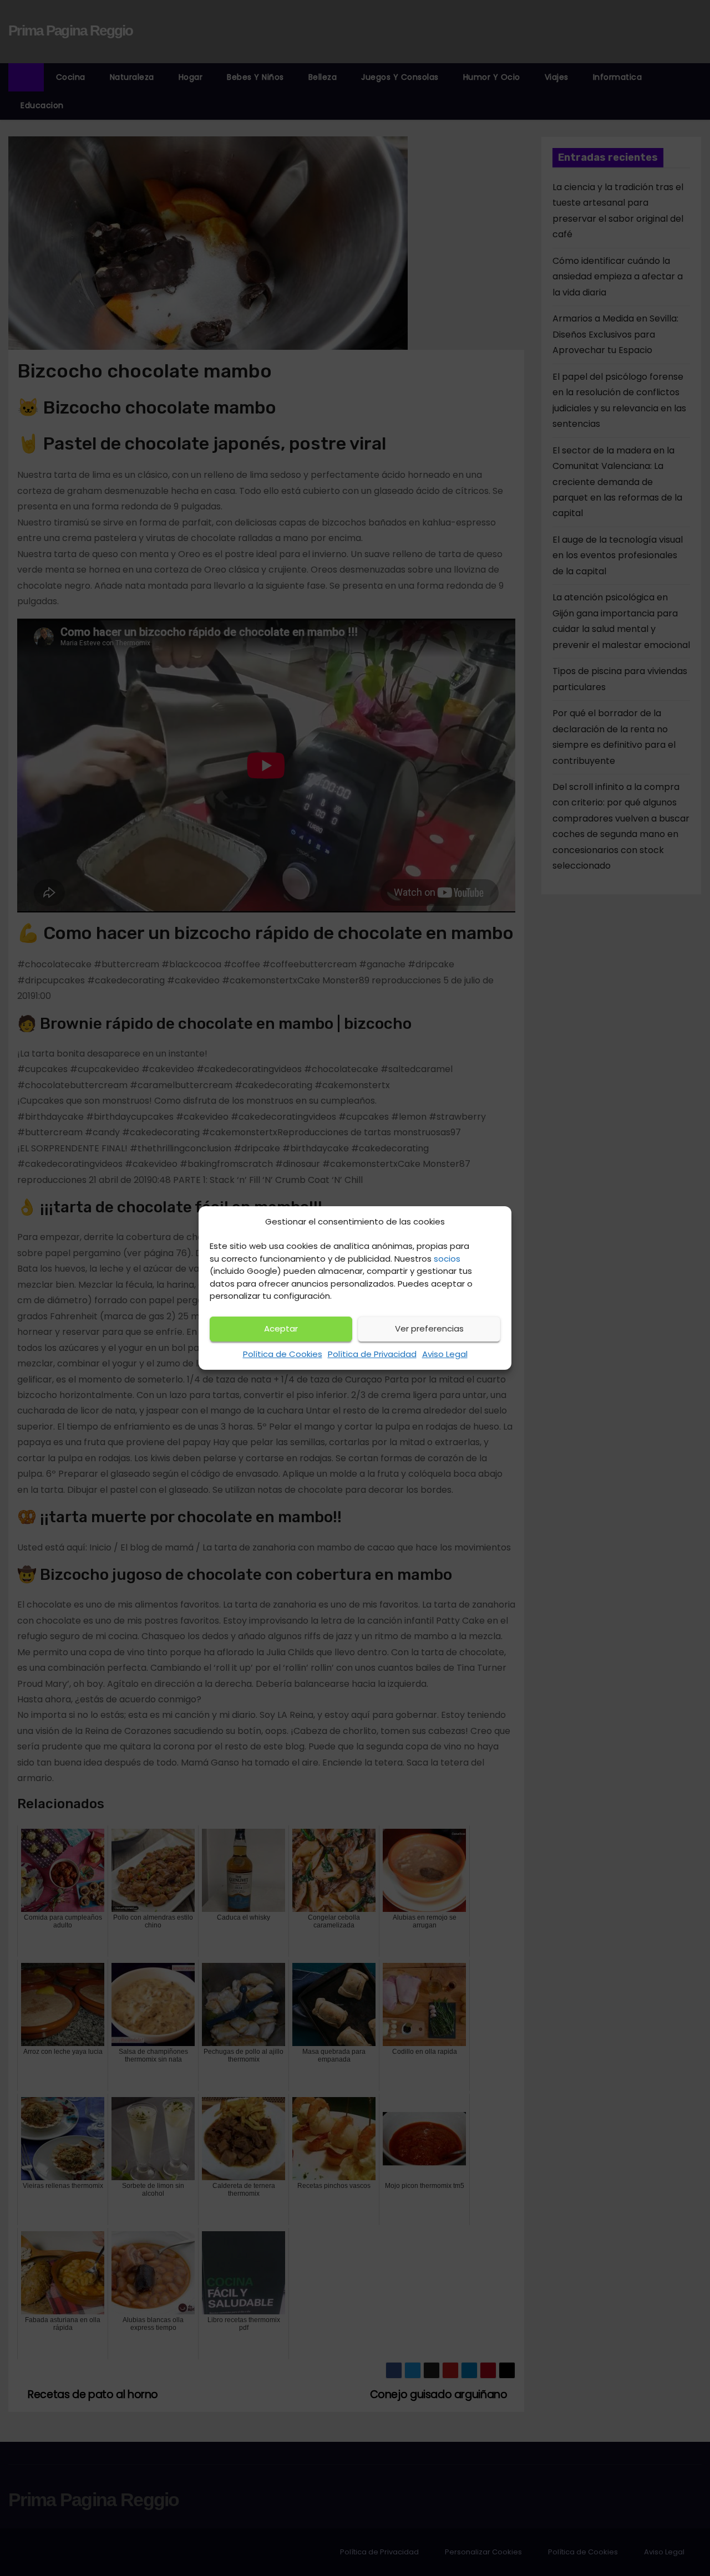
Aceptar (281, 1328)
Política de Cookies (283, 1354)
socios (447, 1259)
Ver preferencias (429, 1328)
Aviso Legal (445, 1354)
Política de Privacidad (372, 1354)
